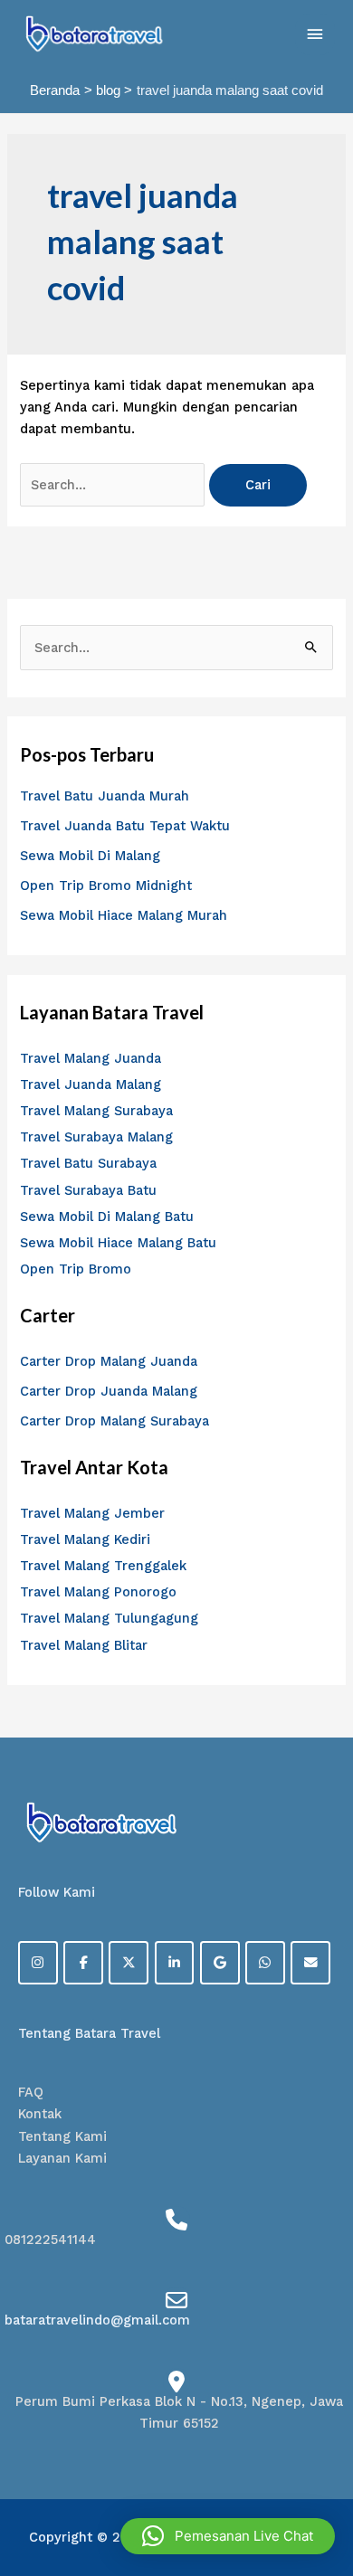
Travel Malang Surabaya (96, 1111)
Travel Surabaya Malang (96, 1137)
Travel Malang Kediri (85, 1539)
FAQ (31, 2092)
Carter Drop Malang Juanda (109, 1361)
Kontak (40, 2114)
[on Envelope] (310, 1963)
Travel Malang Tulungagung (109, 1618)
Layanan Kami (62, 2158)
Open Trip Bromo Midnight (106, 885)
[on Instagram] (38, 1963)
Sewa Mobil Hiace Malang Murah (124, 915)
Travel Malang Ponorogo (98, 1592)
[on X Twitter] (129, 1963)
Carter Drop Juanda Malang (109, 1391)
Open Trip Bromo (76, 1269)
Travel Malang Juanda (91, 1058)
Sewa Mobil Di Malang (90, 856)
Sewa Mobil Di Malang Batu (107, 1217)
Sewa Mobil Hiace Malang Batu (118, 1243)
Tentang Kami (62, 2136)
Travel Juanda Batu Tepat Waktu (125, 826)
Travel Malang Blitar (84, 1645)
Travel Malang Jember (92, 1513)
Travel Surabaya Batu (88, 1190)
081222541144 (50, 2240)
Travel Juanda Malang (91, 1084)
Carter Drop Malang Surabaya (114, 1421)
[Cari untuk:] (114, 485)
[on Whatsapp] (265, 1963)
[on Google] (220, 1963)
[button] (228, 2536)
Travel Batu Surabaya (88, 1163)
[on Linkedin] (175, 1963)
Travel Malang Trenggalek (103, 1566)
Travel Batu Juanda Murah (105, 796)
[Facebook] (83, 1963)
